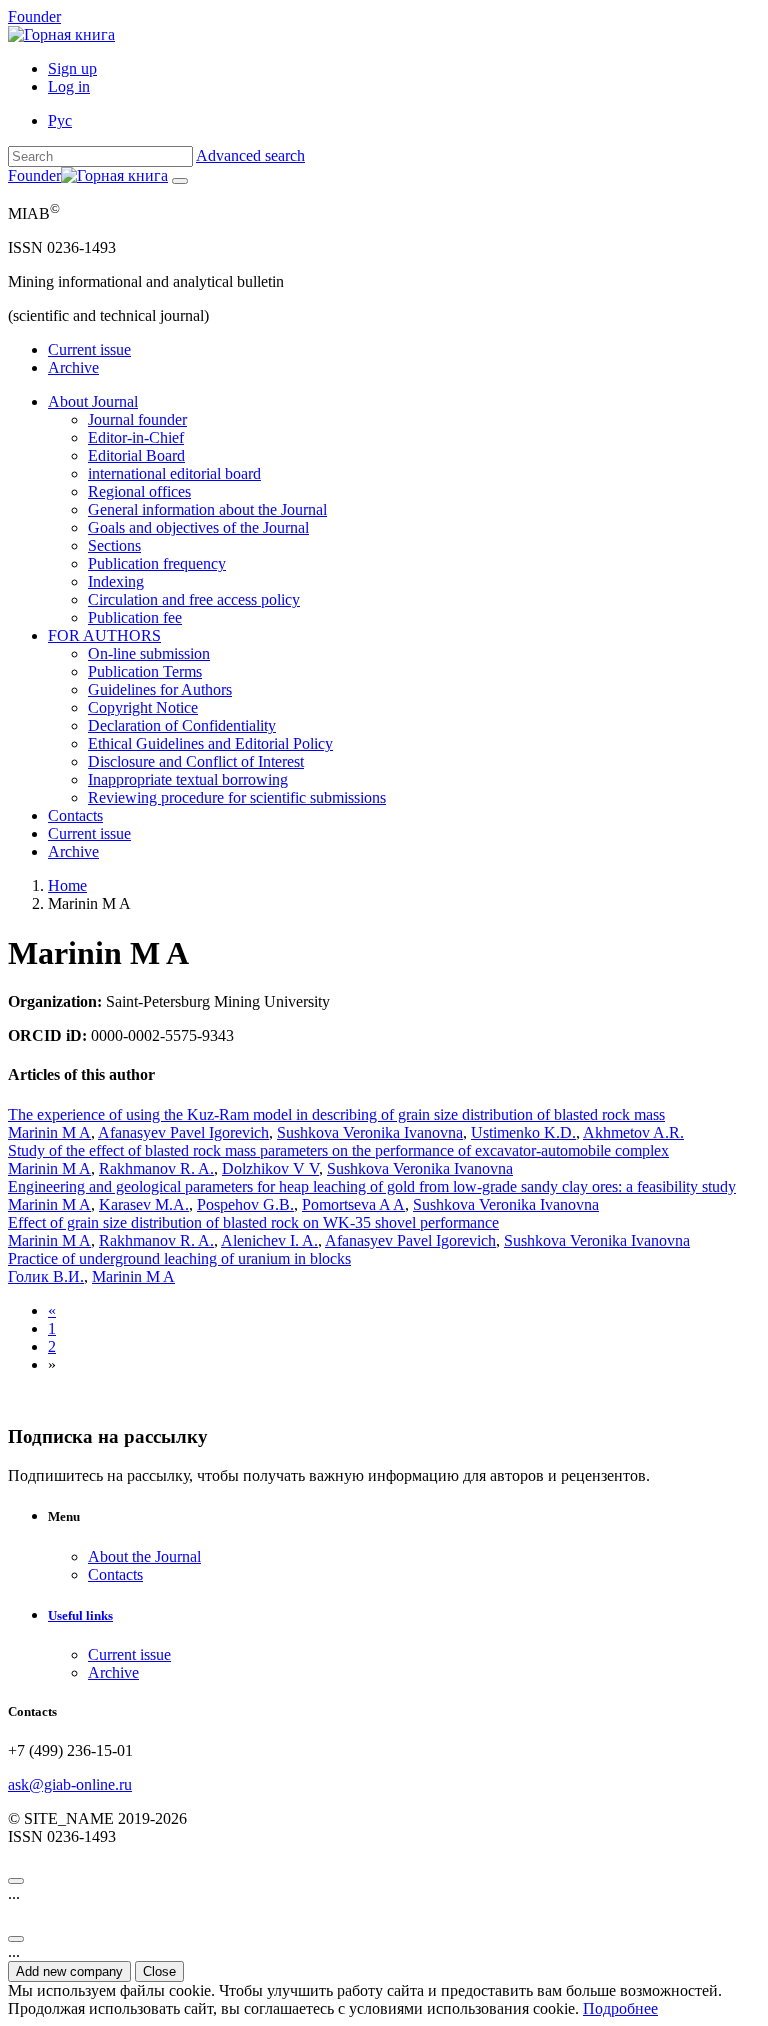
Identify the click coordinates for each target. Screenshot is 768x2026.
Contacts (75, 815)
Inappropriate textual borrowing (188, 779)
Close (159, 1971)
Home (67, 885)
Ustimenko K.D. (523, 1132)
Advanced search (250, 155)
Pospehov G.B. (245, 1204)
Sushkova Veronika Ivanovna (370, 1132)
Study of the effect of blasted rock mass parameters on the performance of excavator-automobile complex (338, 1150)
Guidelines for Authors (160, 689)
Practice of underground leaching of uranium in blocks (179, 1258)
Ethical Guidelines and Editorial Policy (210, 743)
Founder (34, 16)
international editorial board (174, 473)
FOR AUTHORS (104, 635)
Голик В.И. (46, 1276)
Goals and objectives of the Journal (198, 527)
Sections (114, 545)
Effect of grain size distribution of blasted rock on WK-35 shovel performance (253, 1222)
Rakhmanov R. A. (156, 1168)
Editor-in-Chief (136, 437)
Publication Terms (145, 671)
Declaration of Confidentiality (182, 725)
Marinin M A (49, 1132)
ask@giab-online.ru (70, 1784)
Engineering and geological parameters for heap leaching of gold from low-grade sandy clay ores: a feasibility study (372, 1186)
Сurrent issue (89, 349)
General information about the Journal (207, 509)
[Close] (16, 1881)
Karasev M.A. (144, 1204)
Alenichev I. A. (269, 1240)
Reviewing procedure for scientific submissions (237, 797)
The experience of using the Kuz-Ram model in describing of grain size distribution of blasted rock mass (336, 1114)
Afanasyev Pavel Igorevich (183, 1132)
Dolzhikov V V (270, 1168)
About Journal (93, 401)
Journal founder (137, 419)
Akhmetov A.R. (633, 1132)
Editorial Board (136, 455)
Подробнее (620, 2008)
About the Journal (144, 1556)
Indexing (116, 581)
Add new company (69, 1971)
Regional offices (139, 491)
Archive (73, 367)
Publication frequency (157, 563)
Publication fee (135, 617)
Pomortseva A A (353, 1204)
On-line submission (149, 653)
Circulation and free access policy (194, 599)
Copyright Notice (143, 707)
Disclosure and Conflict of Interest (196, 761)
